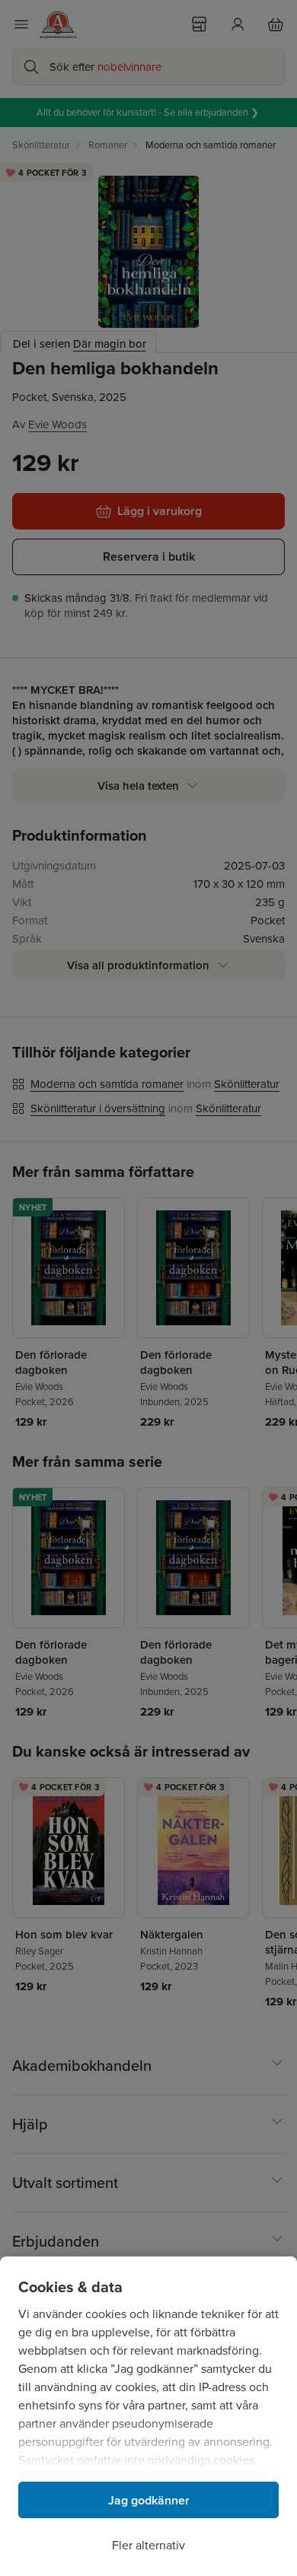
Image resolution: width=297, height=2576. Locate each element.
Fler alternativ (148, 2545)
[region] (148, 2416)
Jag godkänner (149, 2500)
